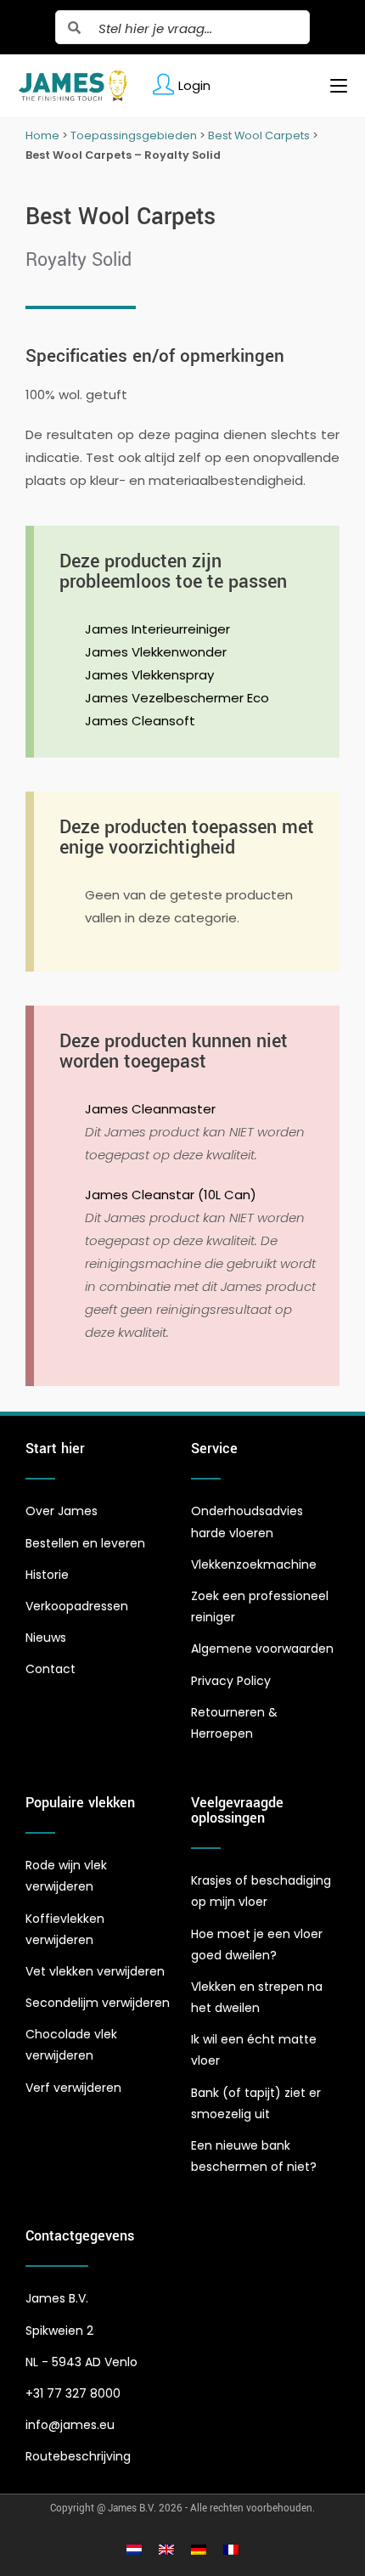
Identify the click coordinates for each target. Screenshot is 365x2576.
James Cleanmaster (150, 1109)
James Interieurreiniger (157, 629)
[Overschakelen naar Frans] (231, 2550)
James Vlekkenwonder (156, 652)
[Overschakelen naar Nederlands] (134, 2550)
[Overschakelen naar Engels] (166, 2550)
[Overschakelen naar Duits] (199, 2550)
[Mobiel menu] (332, 86)
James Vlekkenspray (149, 675)
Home (42, 135)
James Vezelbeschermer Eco (177, 698)
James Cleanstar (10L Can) (171, 1195)
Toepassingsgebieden (134, 135)
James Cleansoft (140, 721)
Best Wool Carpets (259, 135)
